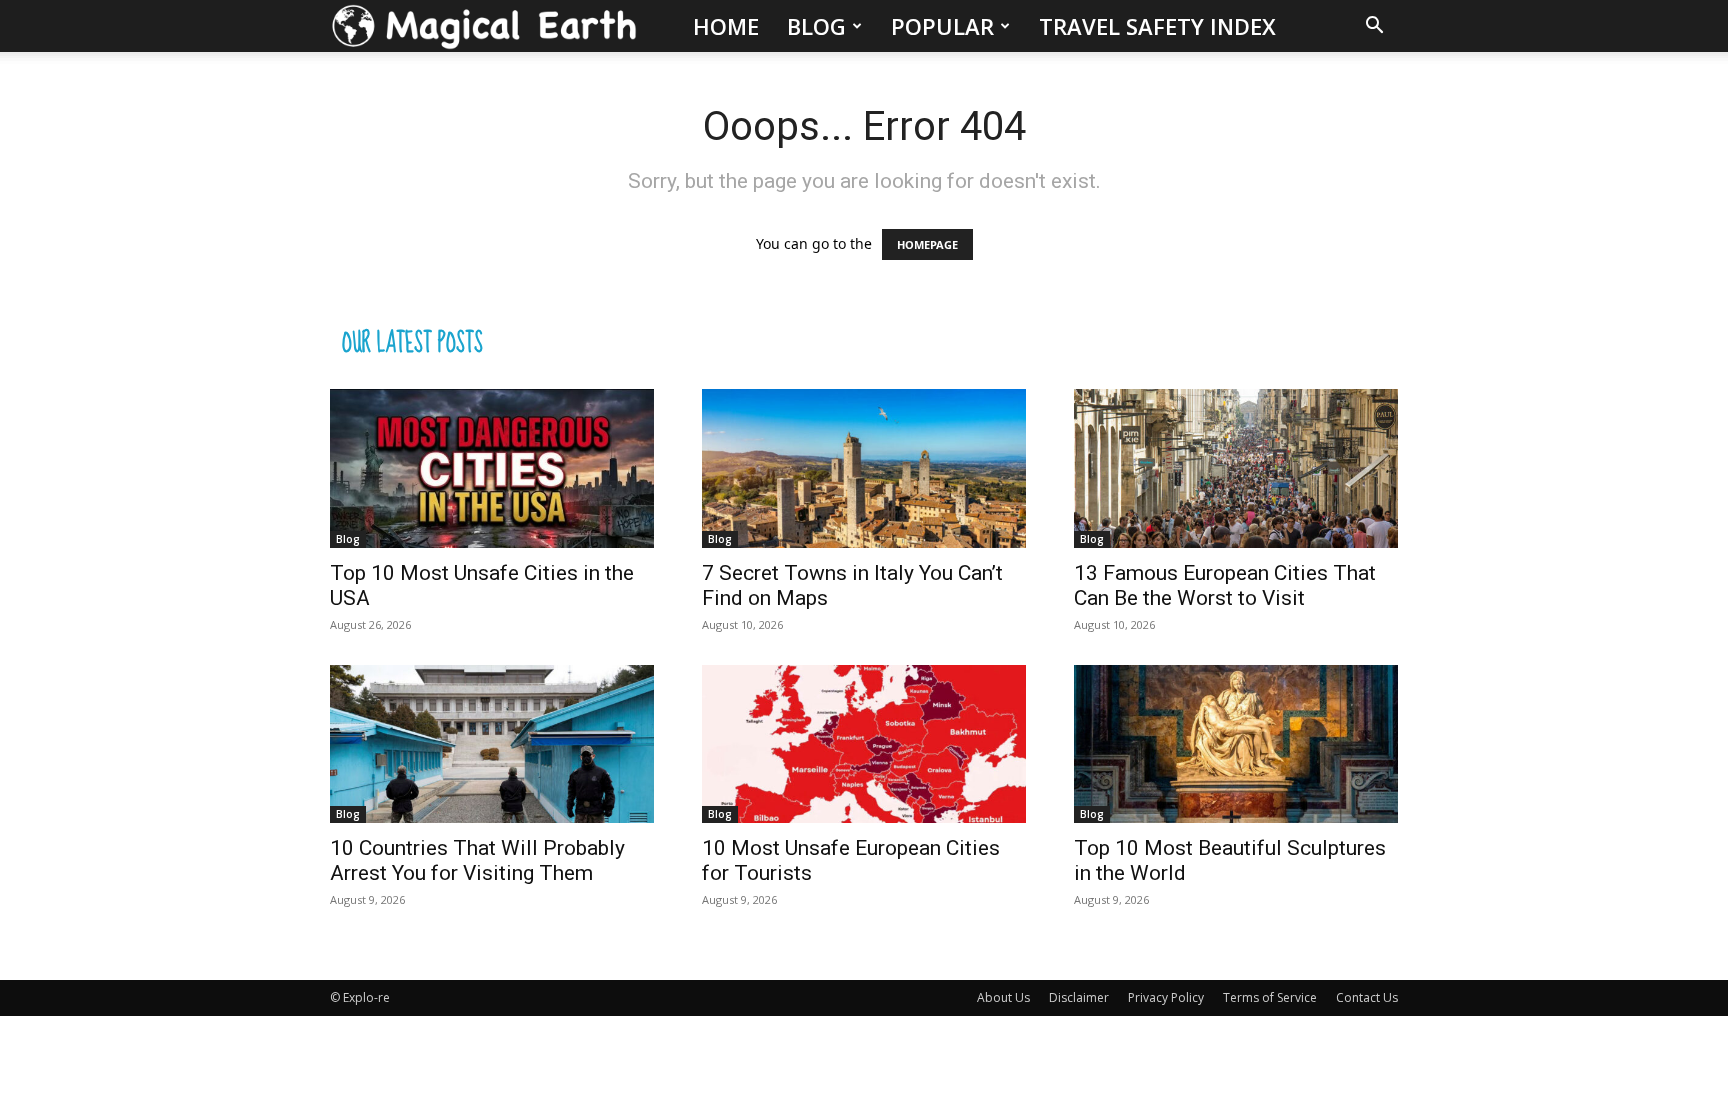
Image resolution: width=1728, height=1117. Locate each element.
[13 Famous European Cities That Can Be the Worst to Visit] (1236, 468)
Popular (942, 26)
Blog (816, 26)
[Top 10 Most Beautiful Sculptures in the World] (1236, 744)
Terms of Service (1270, 997)
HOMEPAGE (927, 244)
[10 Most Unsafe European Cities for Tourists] (864, 744)
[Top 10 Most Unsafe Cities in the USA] (492, 468)
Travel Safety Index (1157, 26)
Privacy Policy (1166, 997)
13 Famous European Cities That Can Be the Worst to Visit (1225, 585)
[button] (1374, 27)
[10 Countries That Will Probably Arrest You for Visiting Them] (492, 744)
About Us (1003, 997)
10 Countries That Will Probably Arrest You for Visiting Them (477, 860)
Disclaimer (1079, 997)
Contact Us (1367, 997)
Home (726, 26)
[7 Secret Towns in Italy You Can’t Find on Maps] (864, 468)
